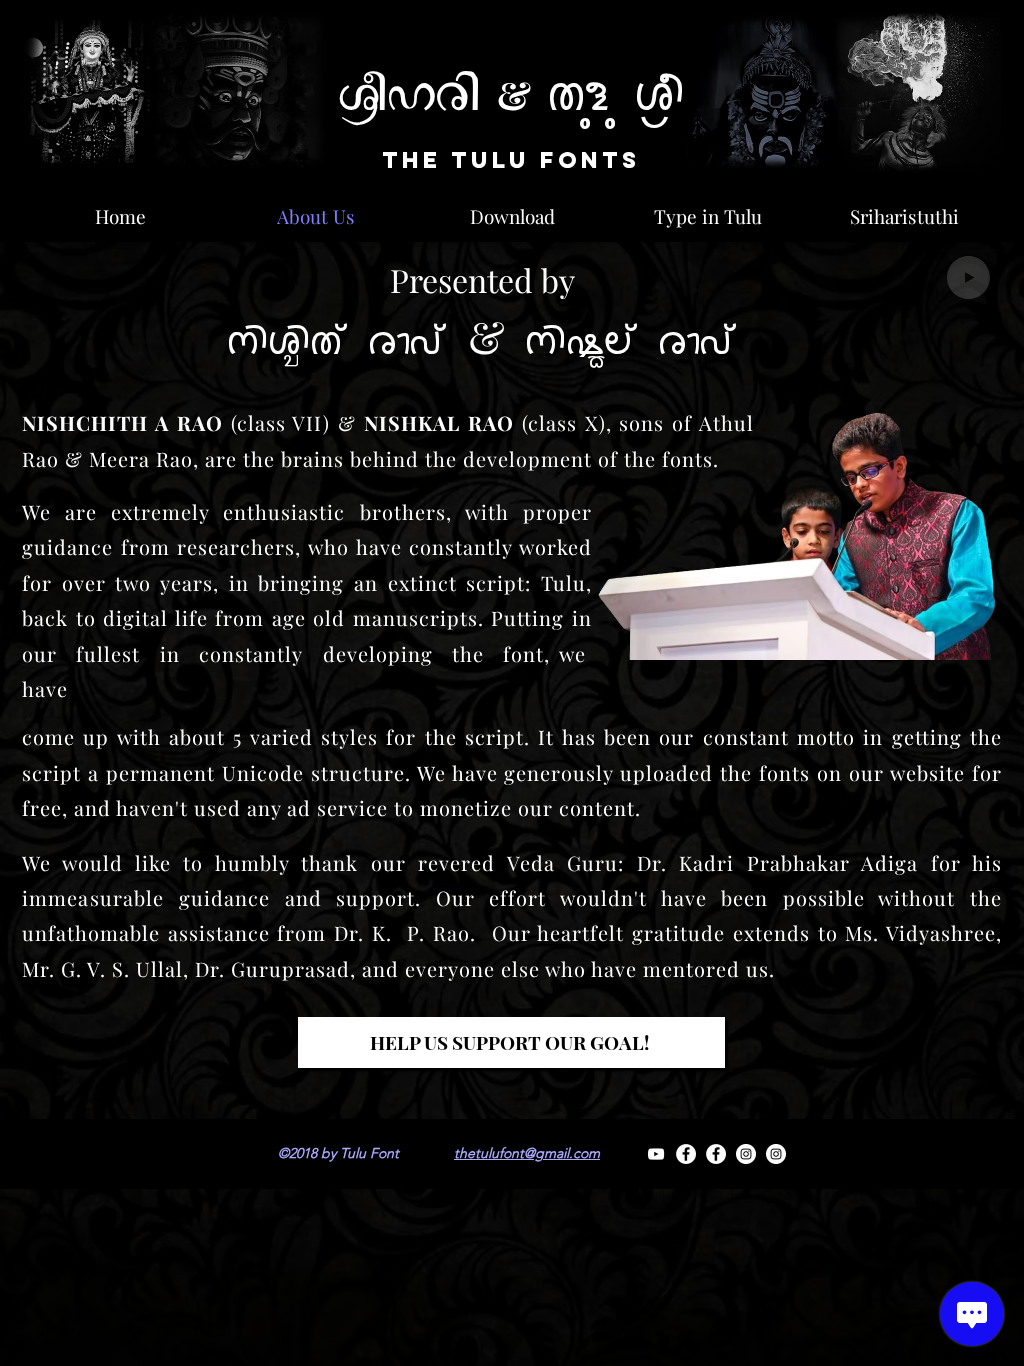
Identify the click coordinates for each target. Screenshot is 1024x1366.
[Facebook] (686, 1154)
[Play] (968, 277)
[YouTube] (656, 1154)
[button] (511, 1042)
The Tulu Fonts (511, 160)
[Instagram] (746, 1154)
